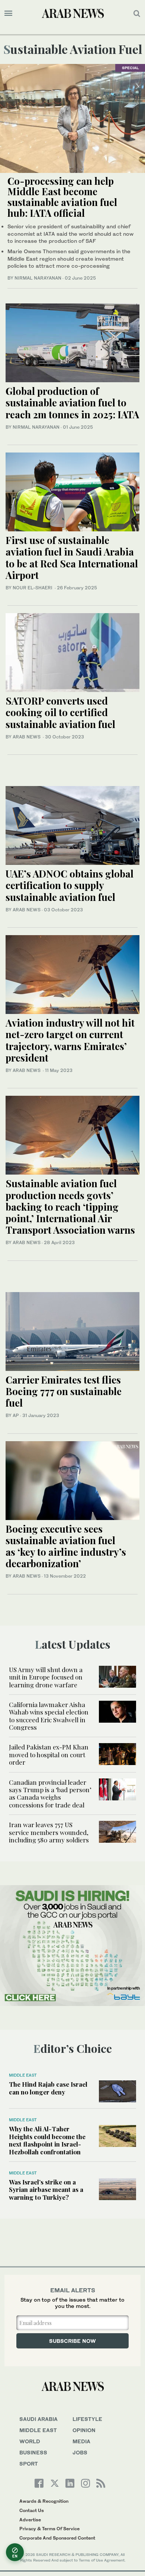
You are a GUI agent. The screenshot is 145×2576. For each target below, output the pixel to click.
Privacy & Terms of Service (49, 2529)
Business (33, 2452)
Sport (29, 2464)
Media (81, 2441)
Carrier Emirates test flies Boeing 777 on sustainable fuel (64, 1391)
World (30, 2441)
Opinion (84, 2430)
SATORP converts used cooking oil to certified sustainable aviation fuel (62, 712)
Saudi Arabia (38, 2419)
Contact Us (32, 2510)
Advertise (30, 2520)
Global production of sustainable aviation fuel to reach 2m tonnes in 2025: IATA (72, 402)
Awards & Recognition (44, 2501)
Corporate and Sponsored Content (57, 2538)
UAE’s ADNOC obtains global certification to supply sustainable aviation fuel (70, 885)
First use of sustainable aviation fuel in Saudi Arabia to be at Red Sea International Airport (72, 558)
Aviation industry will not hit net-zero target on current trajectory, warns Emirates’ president (70, 1040)
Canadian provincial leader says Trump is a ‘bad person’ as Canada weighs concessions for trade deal (50, 1793)
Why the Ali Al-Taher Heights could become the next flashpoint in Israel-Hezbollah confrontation (47, 2140)
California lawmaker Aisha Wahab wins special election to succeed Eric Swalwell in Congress (49, 1716)
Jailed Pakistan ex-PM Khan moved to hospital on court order (49, 1754)
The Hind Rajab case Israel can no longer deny (48, 2088)
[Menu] (8, 13)
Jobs (80, 2452)
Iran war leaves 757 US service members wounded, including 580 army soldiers (49, 1832)
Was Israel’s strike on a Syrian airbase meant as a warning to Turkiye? (46, 2189)
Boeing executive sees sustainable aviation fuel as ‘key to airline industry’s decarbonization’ (66, 1546)
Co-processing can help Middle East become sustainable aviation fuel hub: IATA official (62, 197)
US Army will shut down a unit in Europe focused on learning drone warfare (46, 1677)
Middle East (23, 2075)
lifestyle (87, 2419)
